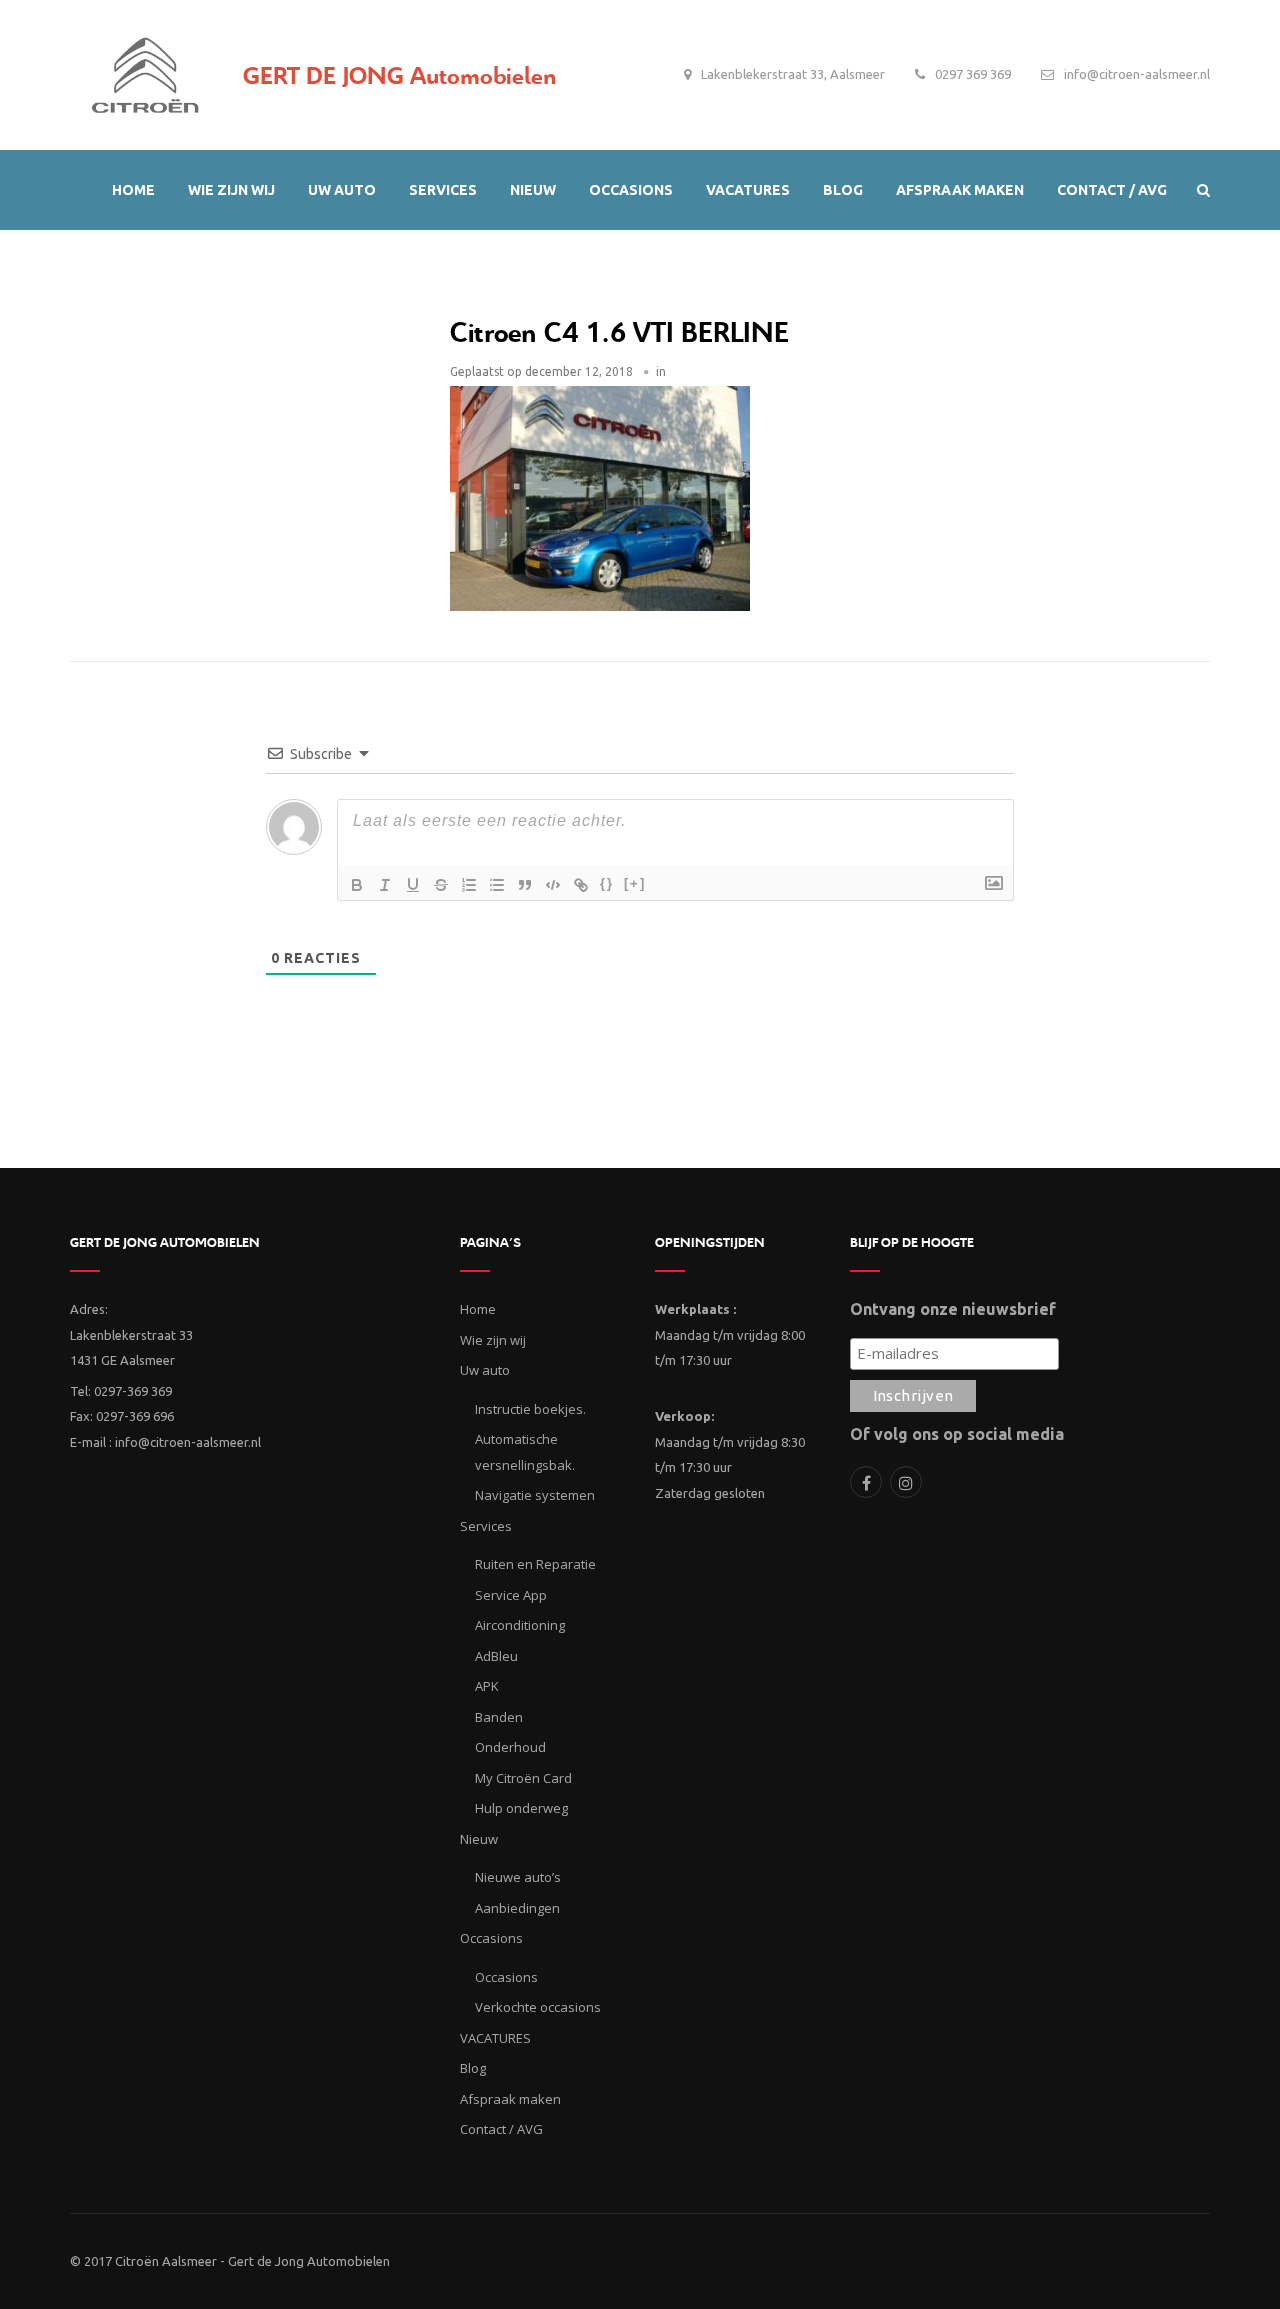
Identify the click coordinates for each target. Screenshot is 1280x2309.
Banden (499, 1717)
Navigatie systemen (535, 1495)
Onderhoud (510, 1747)
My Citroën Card (523, 1778)
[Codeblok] (553, 885)
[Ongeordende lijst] (497, 885)
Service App (511, 1595)
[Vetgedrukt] (357, 885)
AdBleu (496, 1656)
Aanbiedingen (517, 1908)
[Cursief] (385, 885)
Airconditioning (520, 1625)
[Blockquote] (525, 885)
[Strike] (441, 885)
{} (607, 883)
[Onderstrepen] (413, 885)
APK (487, 1686)
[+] (635, 883)
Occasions (506, 1977)
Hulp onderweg (521, 1808)
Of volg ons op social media (957, 1434)
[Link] (581, 885)
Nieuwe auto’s (518, 1877)
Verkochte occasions (538, 2007)
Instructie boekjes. (530, 1409)
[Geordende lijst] (469, 885)
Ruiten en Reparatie (535, 1564)
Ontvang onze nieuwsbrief (953, 1309)
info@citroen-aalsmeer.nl (1137, 74)
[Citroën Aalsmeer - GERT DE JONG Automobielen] (145, 70)
